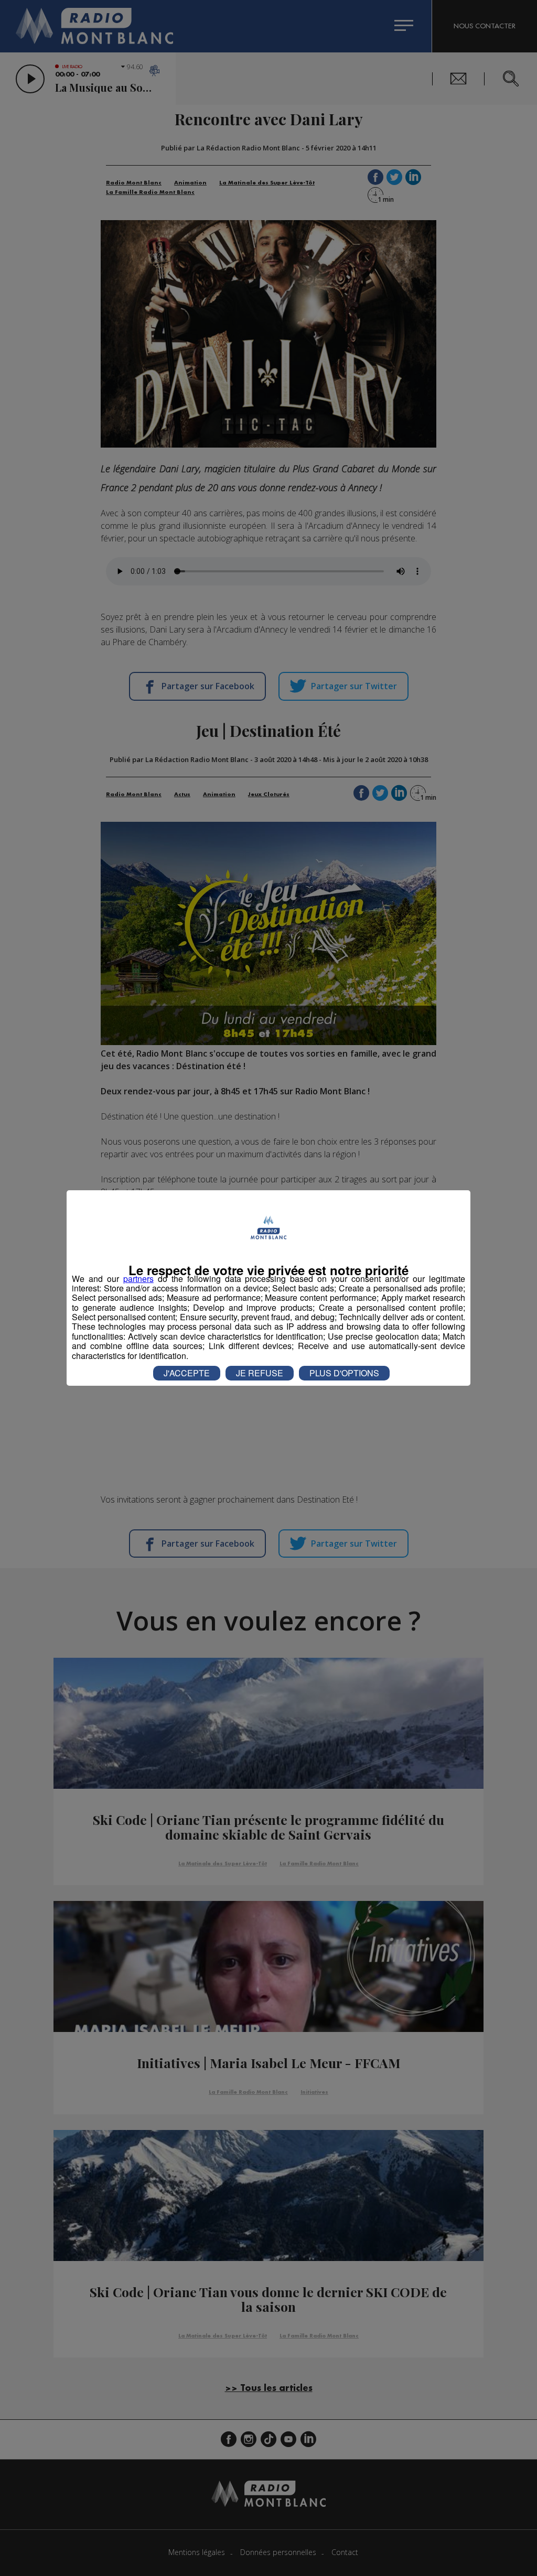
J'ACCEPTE (187, 1373)
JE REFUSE (260, 1373)
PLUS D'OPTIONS (344, 1373)
